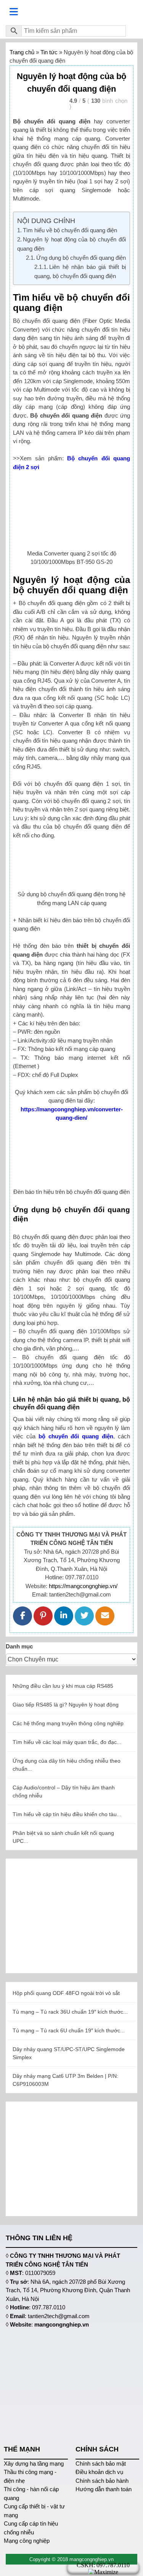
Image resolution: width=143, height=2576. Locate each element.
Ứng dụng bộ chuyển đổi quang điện (81, 258)
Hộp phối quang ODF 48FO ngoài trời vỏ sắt (66, 1993)
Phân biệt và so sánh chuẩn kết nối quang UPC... (63, 1837)
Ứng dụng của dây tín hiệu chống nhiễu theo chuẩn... (67, 1765)
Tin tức (49, 52)
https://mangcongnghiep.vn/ (83, 1586)
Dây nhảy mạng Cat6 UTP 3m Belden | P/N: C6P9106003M (65, 2080)
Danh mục (19, 1646)
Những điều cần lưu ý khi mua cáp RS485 (63, 1686)
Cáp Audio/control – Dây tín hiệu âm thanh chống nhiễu (64, 1792)
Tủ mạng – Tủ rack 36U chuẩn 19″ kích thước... (70, 2012)
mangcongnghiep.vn (62, 2324)
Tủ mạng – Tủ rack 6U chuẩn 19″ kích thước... (69, 2030)
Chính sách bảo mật (101, 2463)
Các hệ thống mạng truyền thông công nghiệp (68, 1723)
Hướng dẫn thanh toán (104, 2489)
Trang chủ (22, 52)
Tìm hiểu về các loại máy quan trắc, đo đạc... (67, 1742)
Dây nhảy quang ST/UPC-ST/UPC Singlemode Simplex (69, 2053)
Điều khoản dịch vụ (99, 2472)
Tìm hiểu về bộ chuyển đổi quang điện (70, 230)
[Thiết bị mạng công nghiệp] (71, 12)
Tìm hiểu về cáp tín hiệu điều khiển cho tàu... (67, 1814)
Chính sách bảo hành (102, 2481)
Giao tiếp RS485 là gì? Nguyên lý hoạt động (66, 1705)
